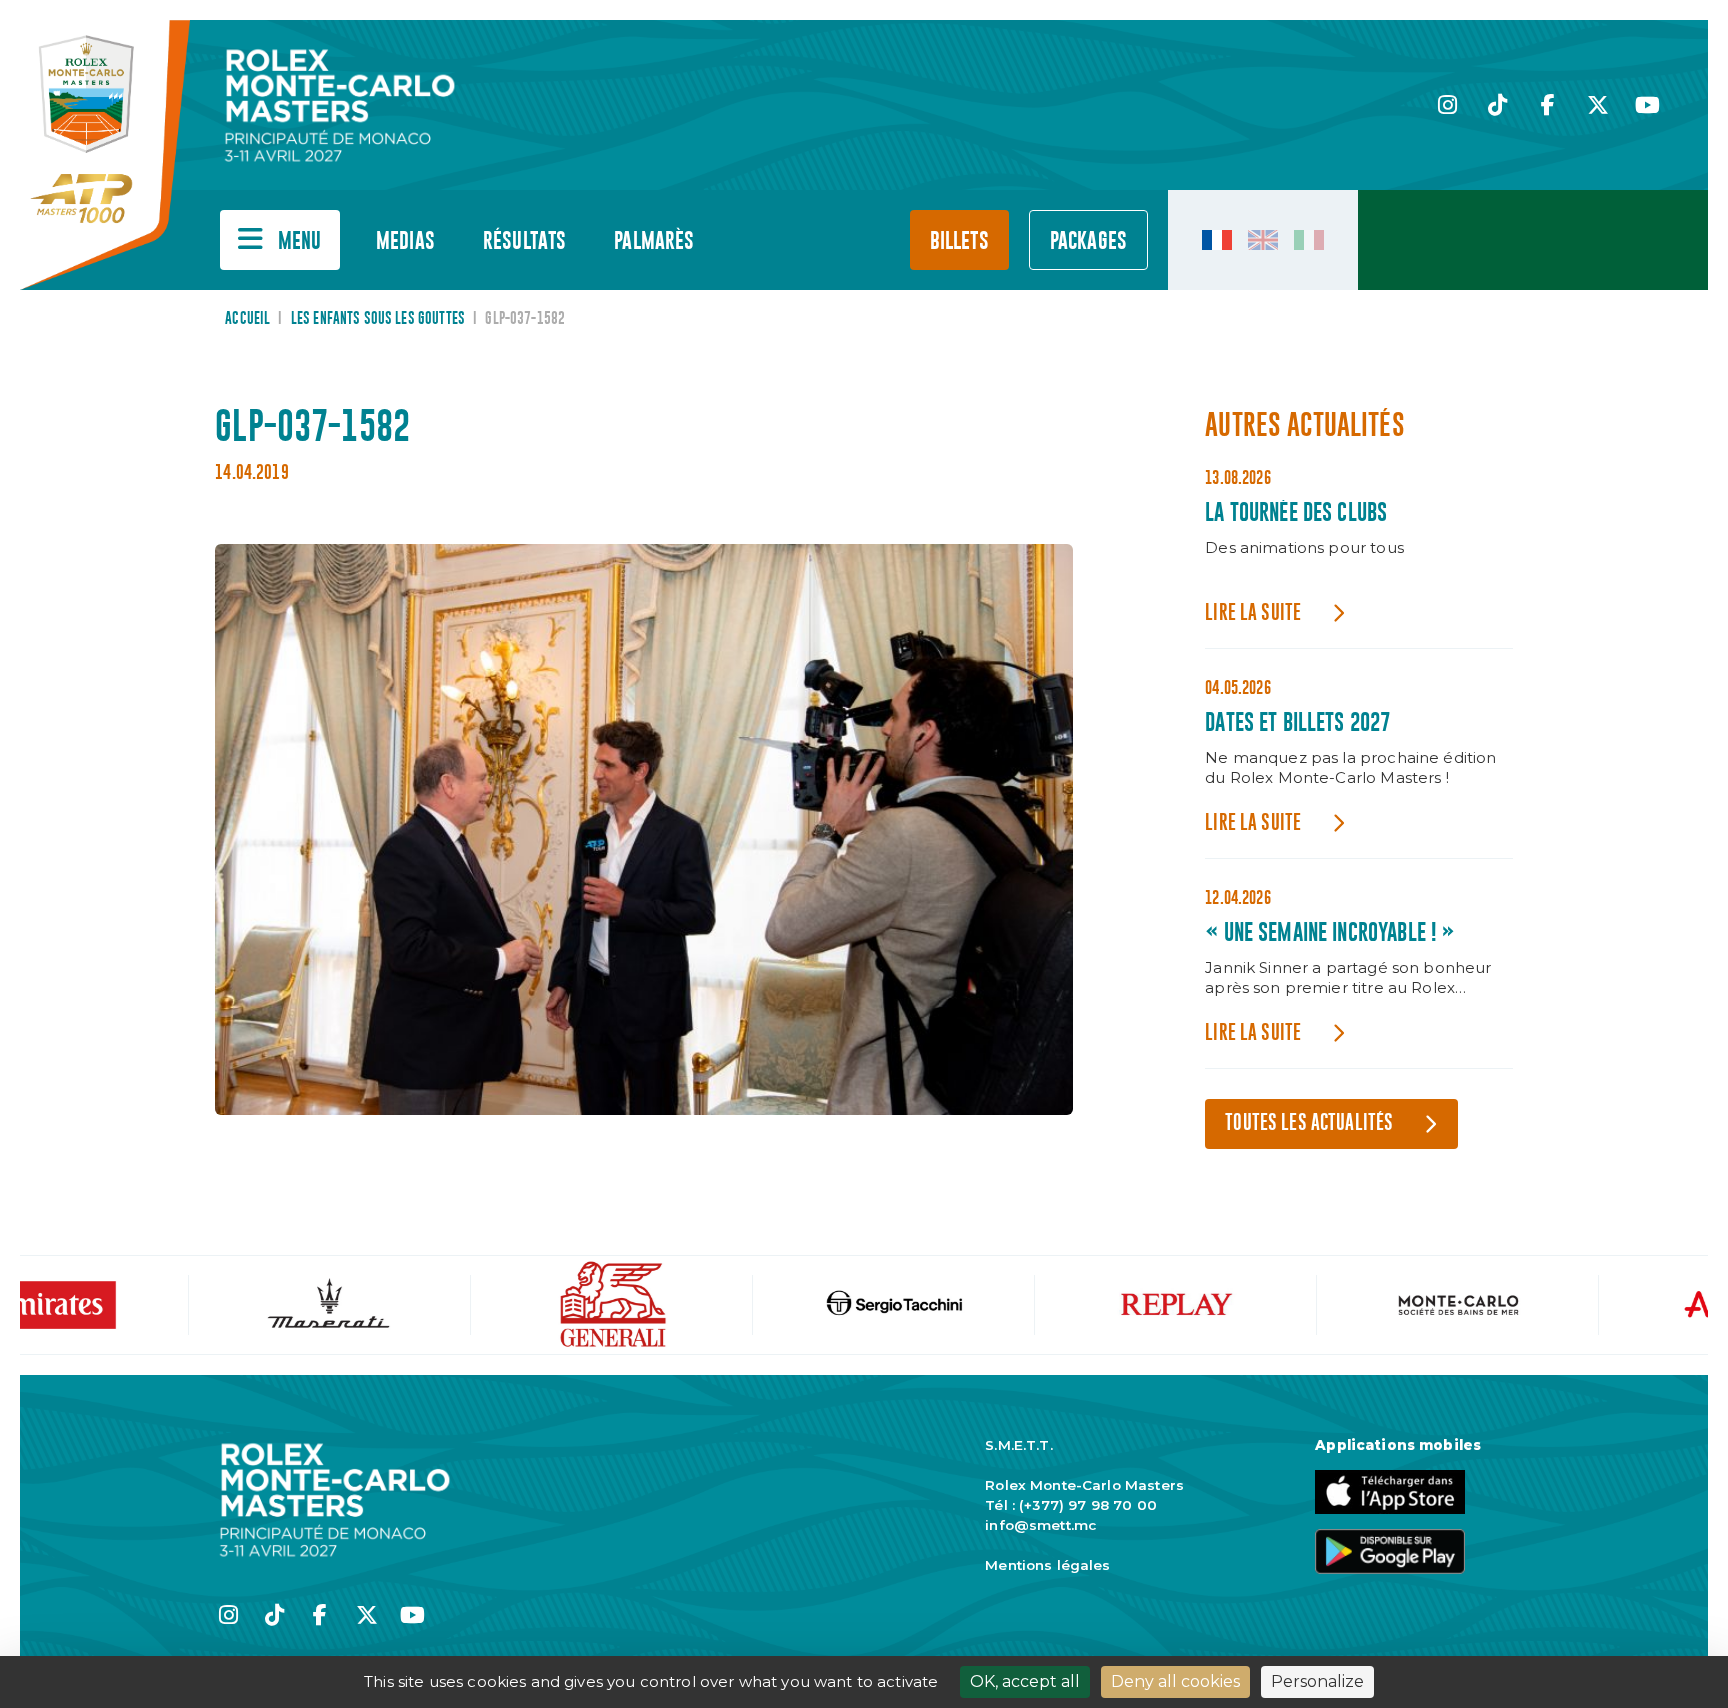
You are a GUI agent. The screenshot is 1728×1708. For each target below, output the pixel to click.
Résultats (524, 241)
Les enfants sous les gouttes (378, 319)
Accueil (247, 319)
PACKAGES (1088, 241)
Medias (405, 241)
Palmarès (654, 241)
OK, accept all (1025, 1681)
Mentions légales (1047, 1565)
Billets (959, 241)
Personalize (1317, 1681)
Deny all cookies (1175, 1681)
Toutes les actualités (1309, 1123)
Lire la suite (1253, 613)
